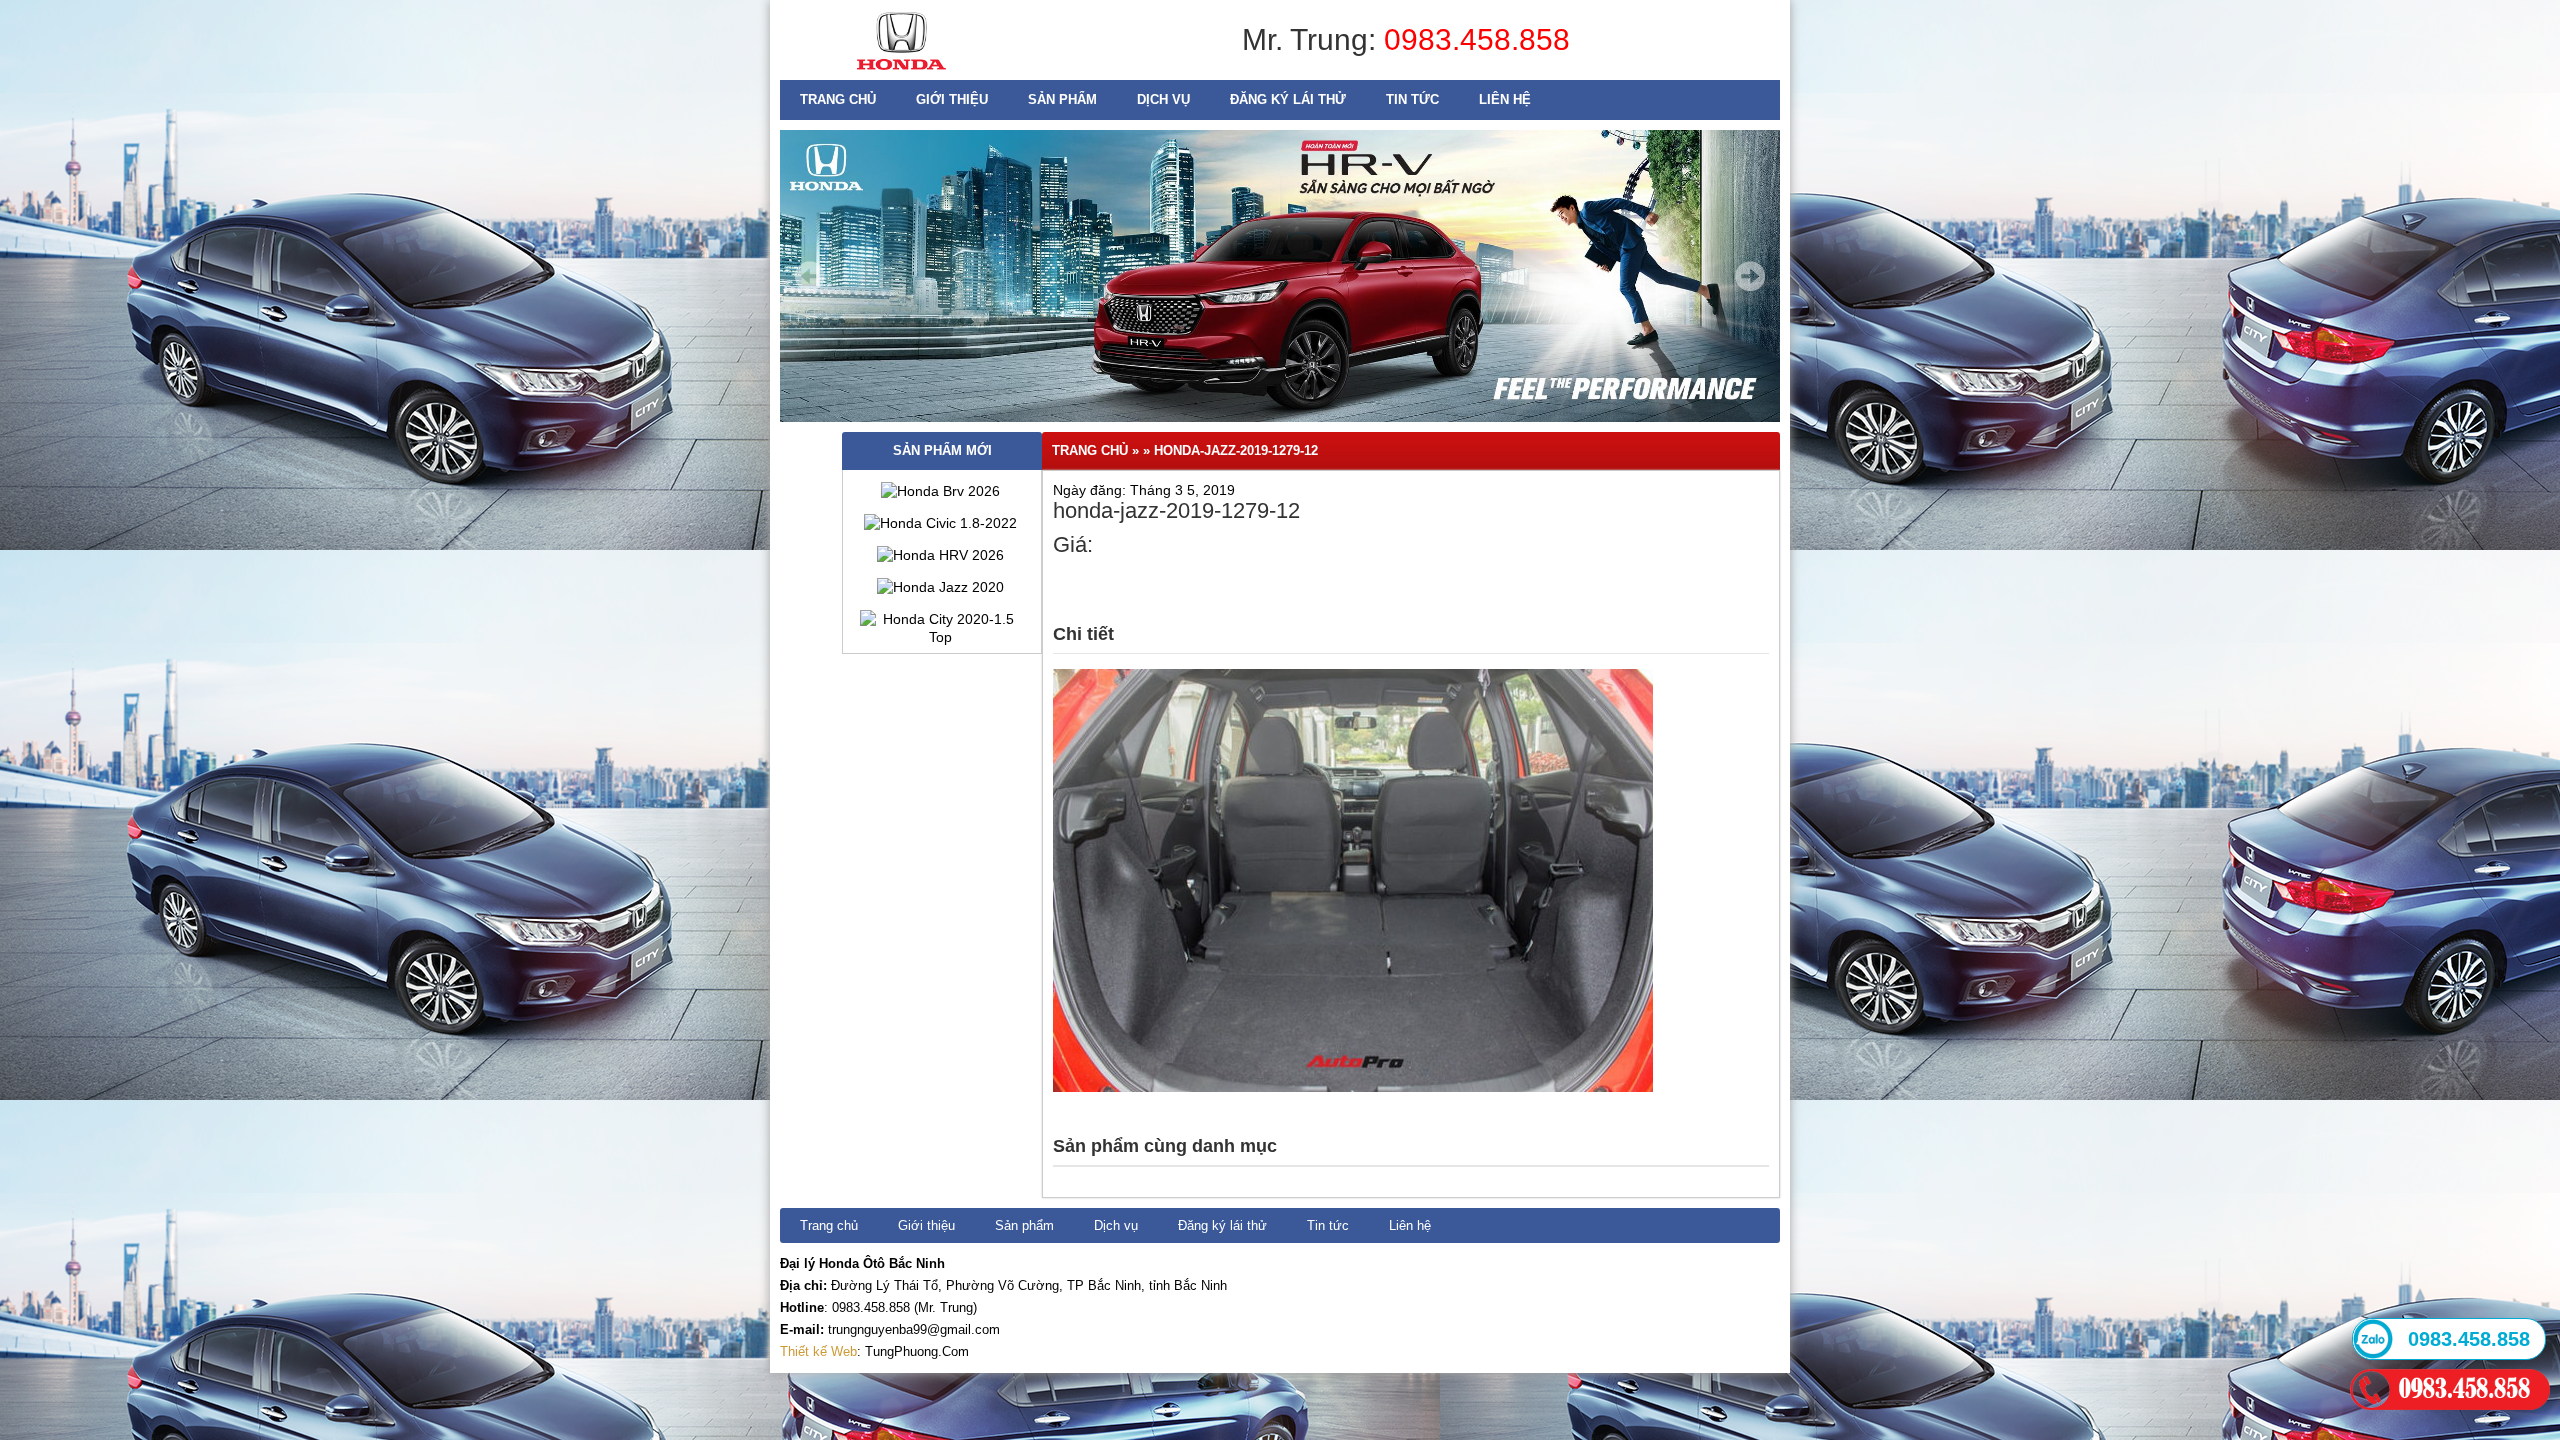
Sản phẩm (1062, 99)
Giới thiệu (952, 99)
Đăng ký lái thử (1288, 99)
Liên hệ (1505, 99)
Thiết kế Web (818, 1351)
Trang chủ (838, 99)
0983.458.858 (1477, 39)
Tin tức (1412, 99)
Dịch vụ (1163, 99)
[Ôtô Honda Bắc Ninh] (901, 75)
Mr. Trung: (1313, 39)
